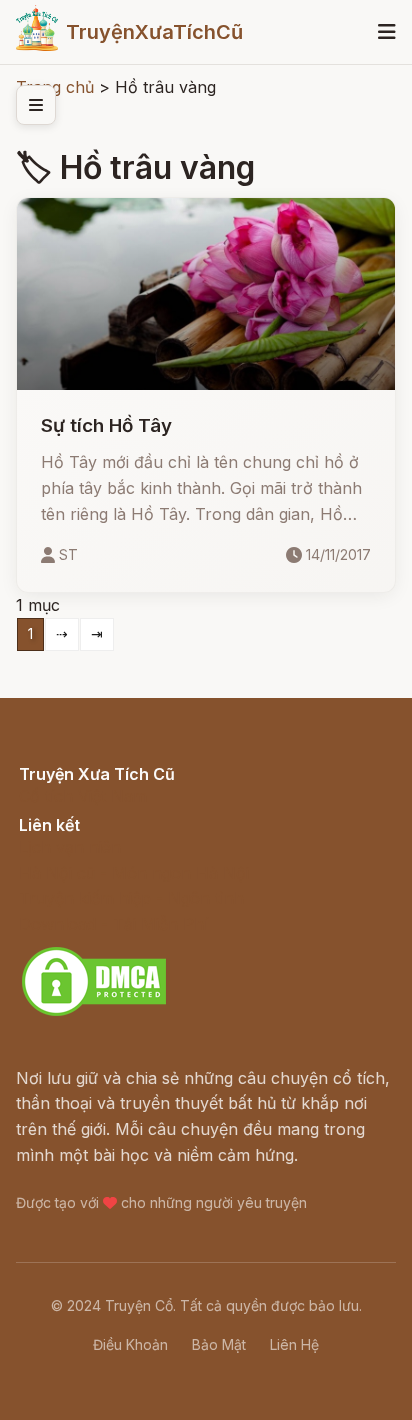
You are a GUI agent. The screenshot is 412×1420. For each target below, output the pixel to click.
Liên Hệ (294, 1344)
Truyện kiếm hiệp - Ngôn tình (131, 898)
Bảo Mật (219, 1344)
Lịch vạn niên (70, 847)
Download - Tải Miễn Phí (113, 924)
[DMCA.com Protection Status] (94, 1013)
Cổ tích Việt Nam (83, 796)
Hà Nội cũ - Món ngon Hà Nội (134, 873)
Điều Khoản (130, 1344)
